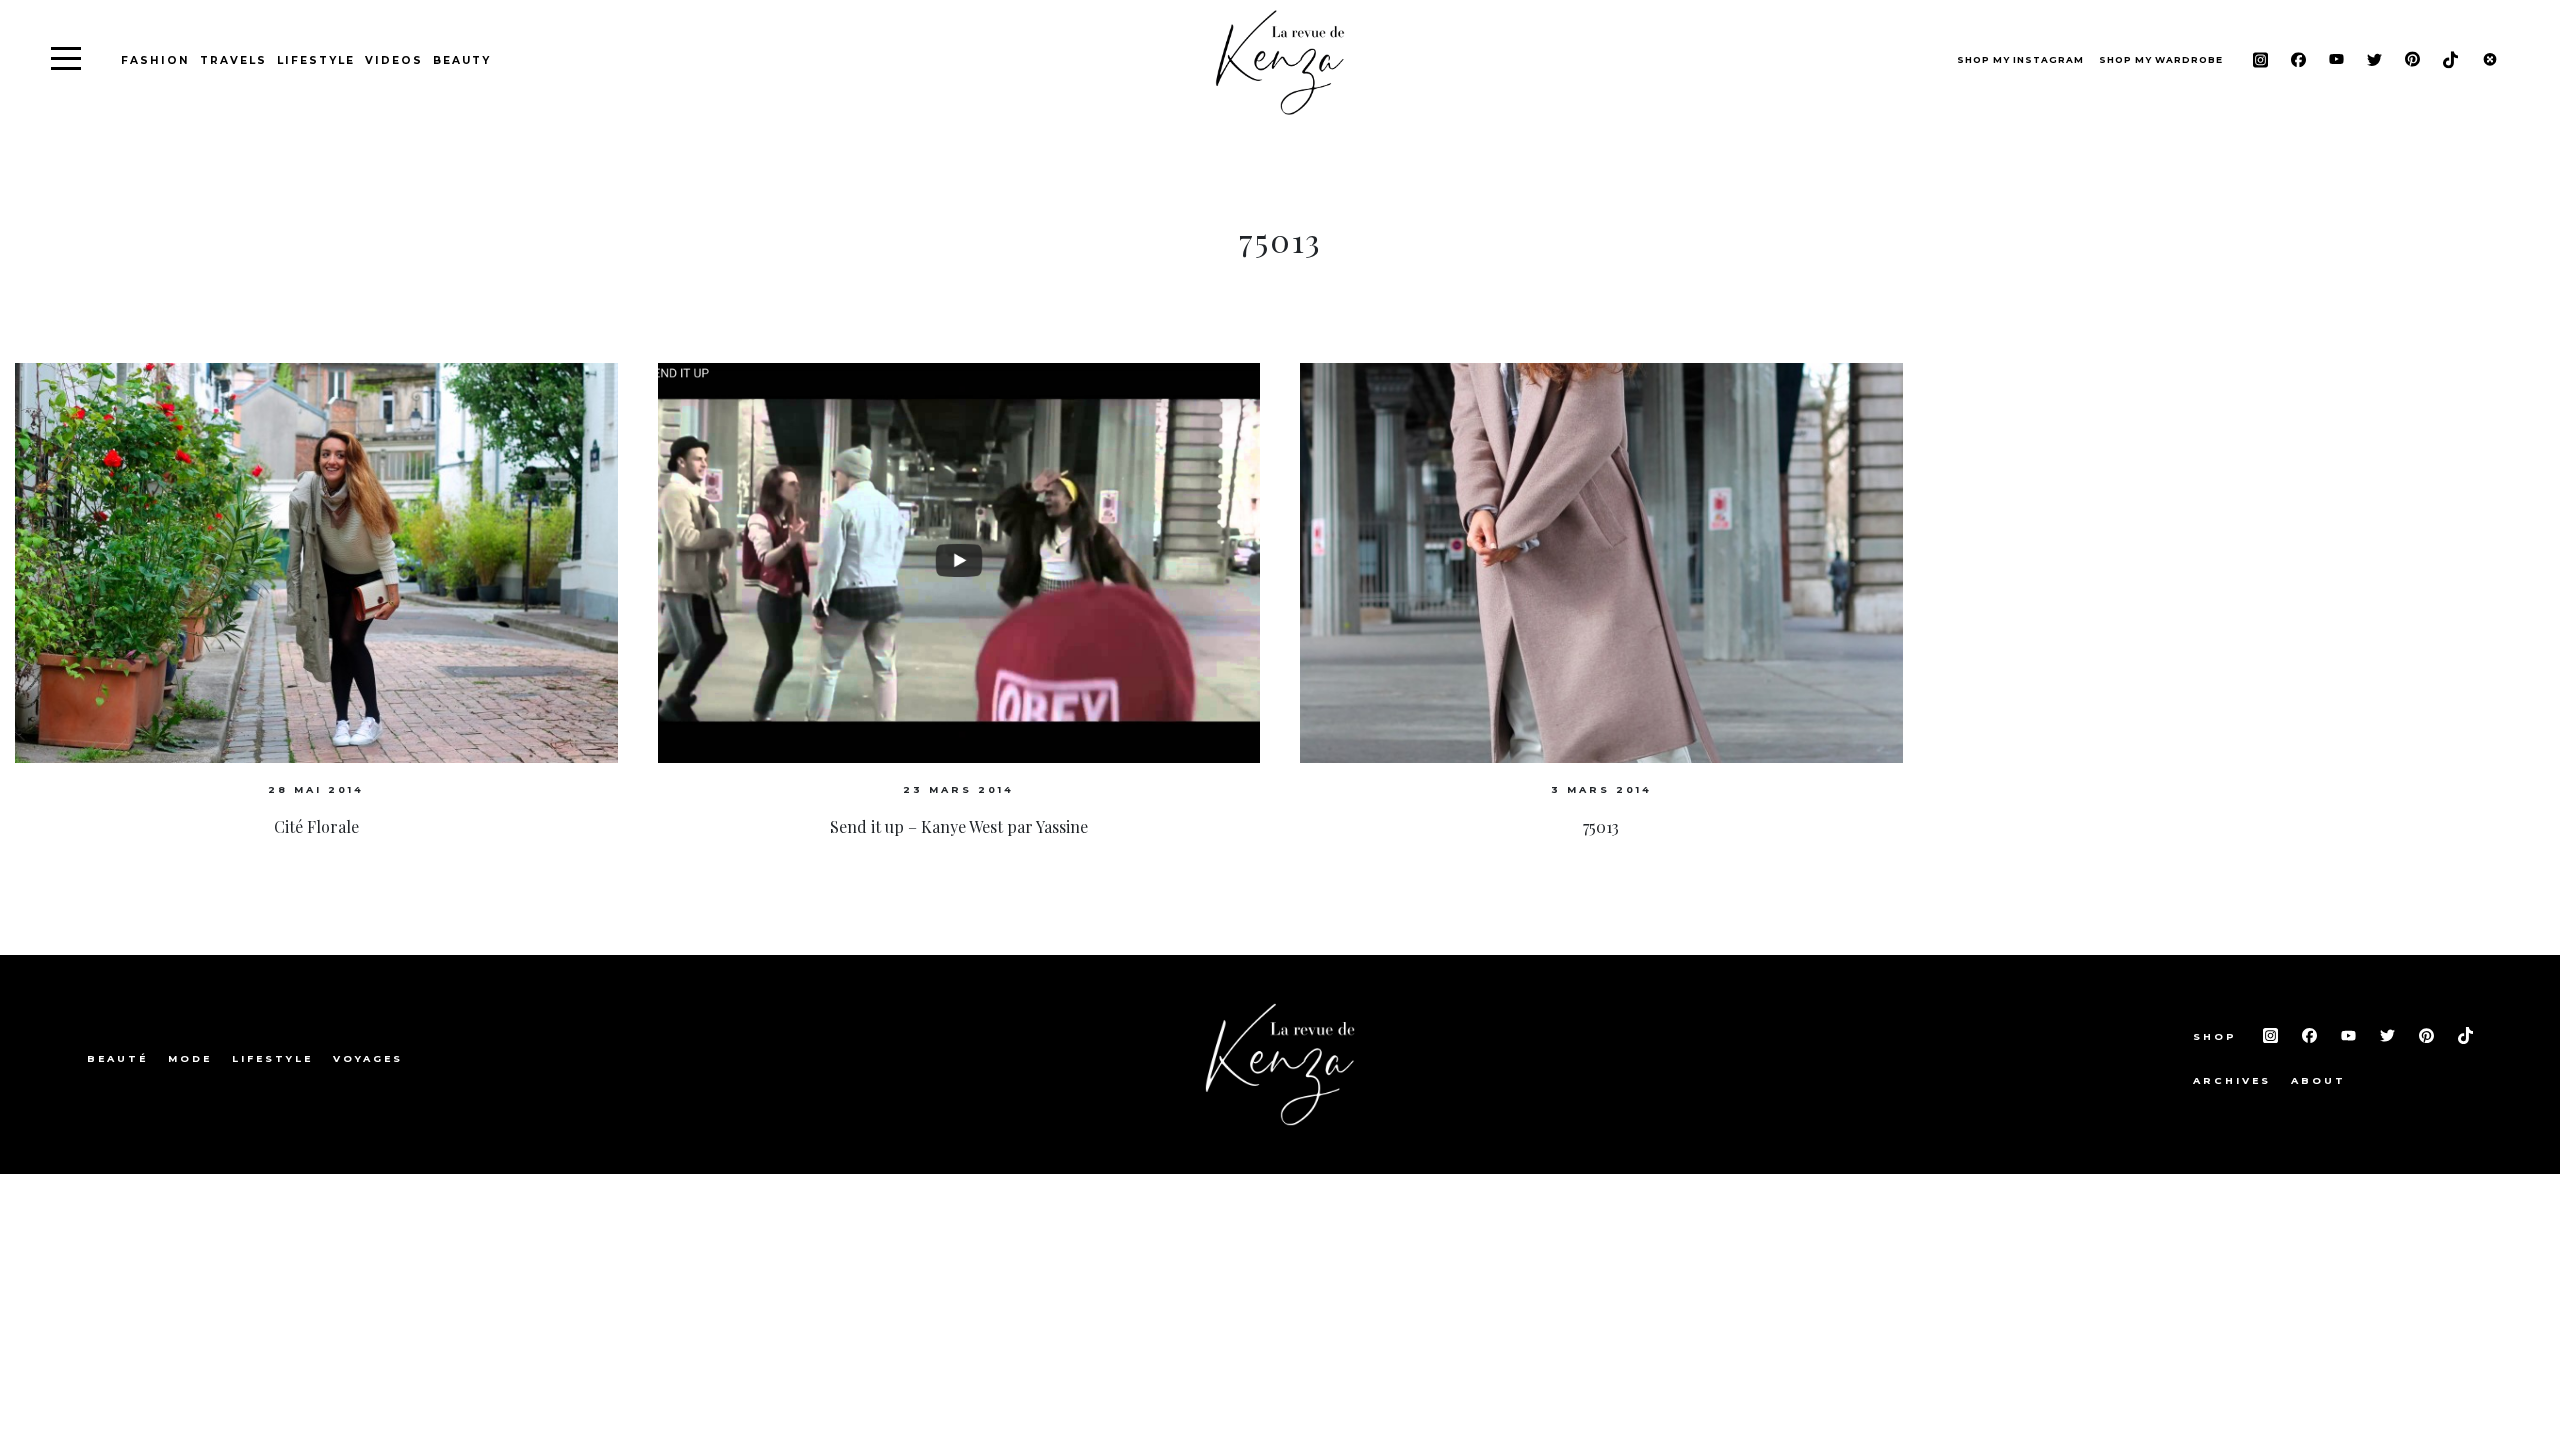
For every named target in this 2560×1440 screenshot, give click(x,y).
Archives (2232, 1080)
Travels (233, 60)
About (2318, 1080)
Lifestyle (316, 60)
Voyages (368, 1058)
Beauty (462, 60)
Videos (394, 60)
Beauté (117, 1058)
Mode (190, 1058)
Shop (2218, 1036)
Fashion (155, 60)
